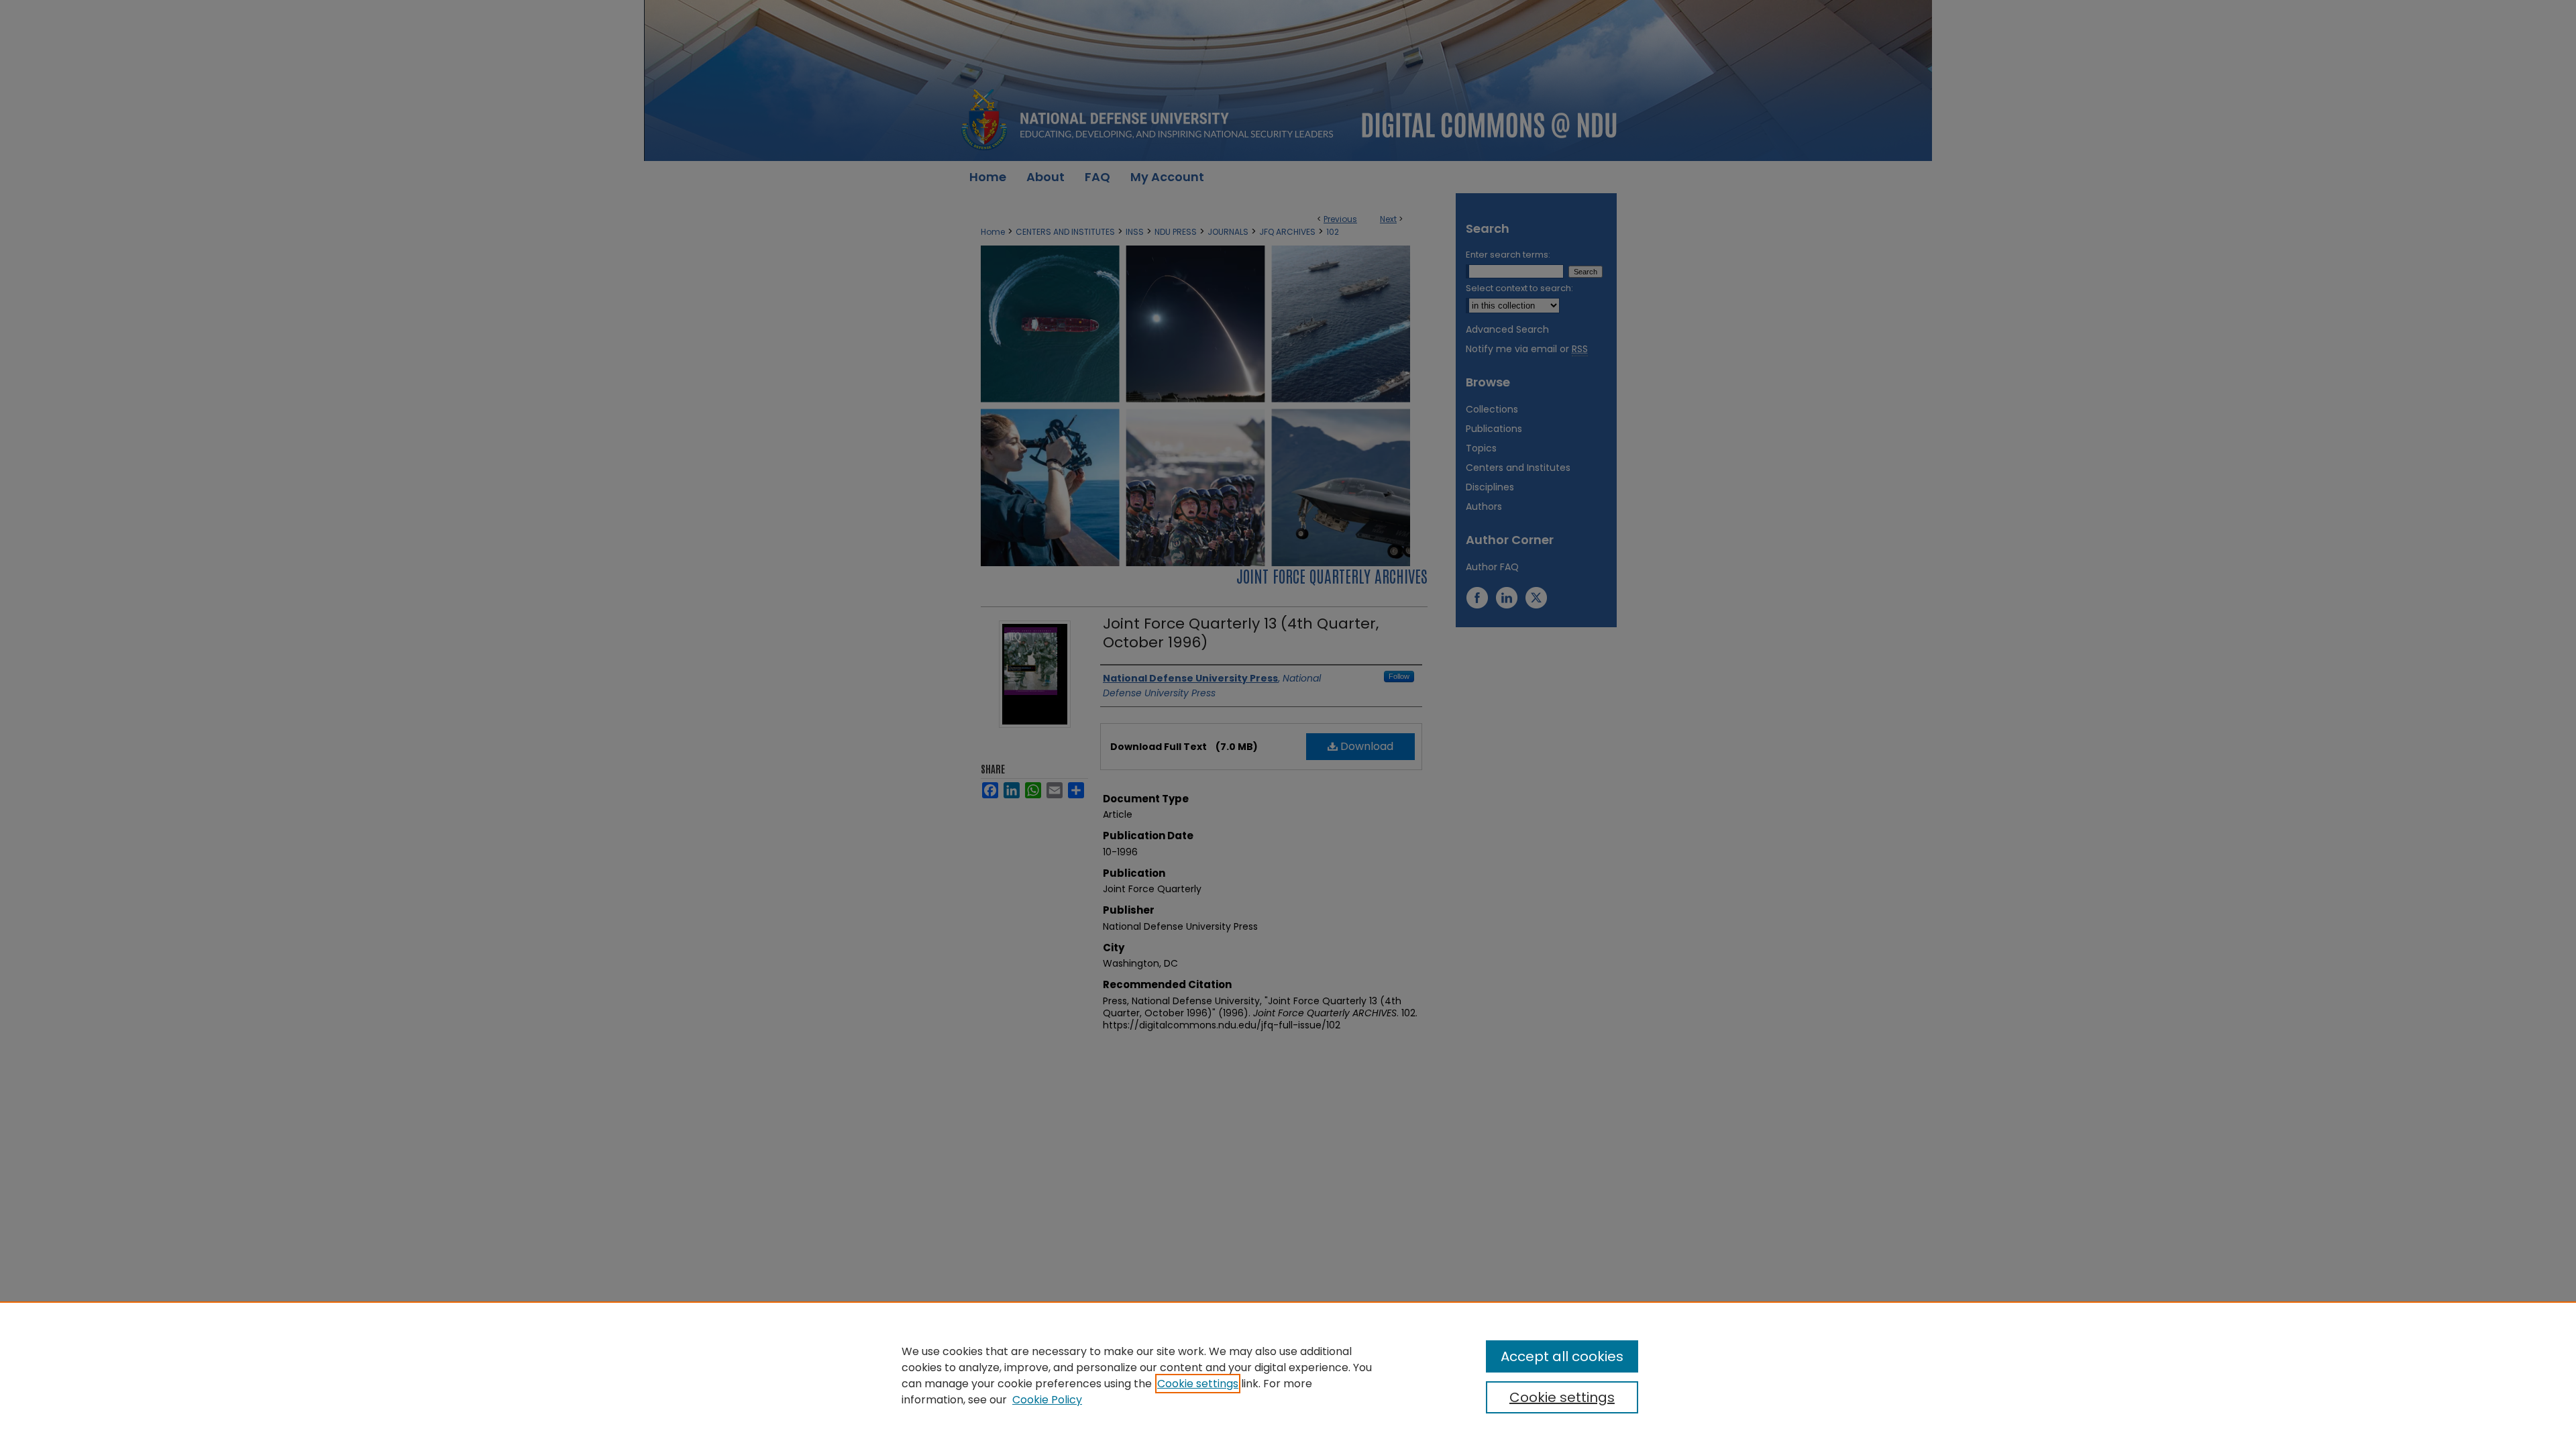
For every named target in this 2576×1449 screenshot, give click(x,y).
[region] (1288, 1375)
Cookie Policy (1047, 1400)
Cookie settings (1198, 1384)
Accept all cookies (1562, 1356)
